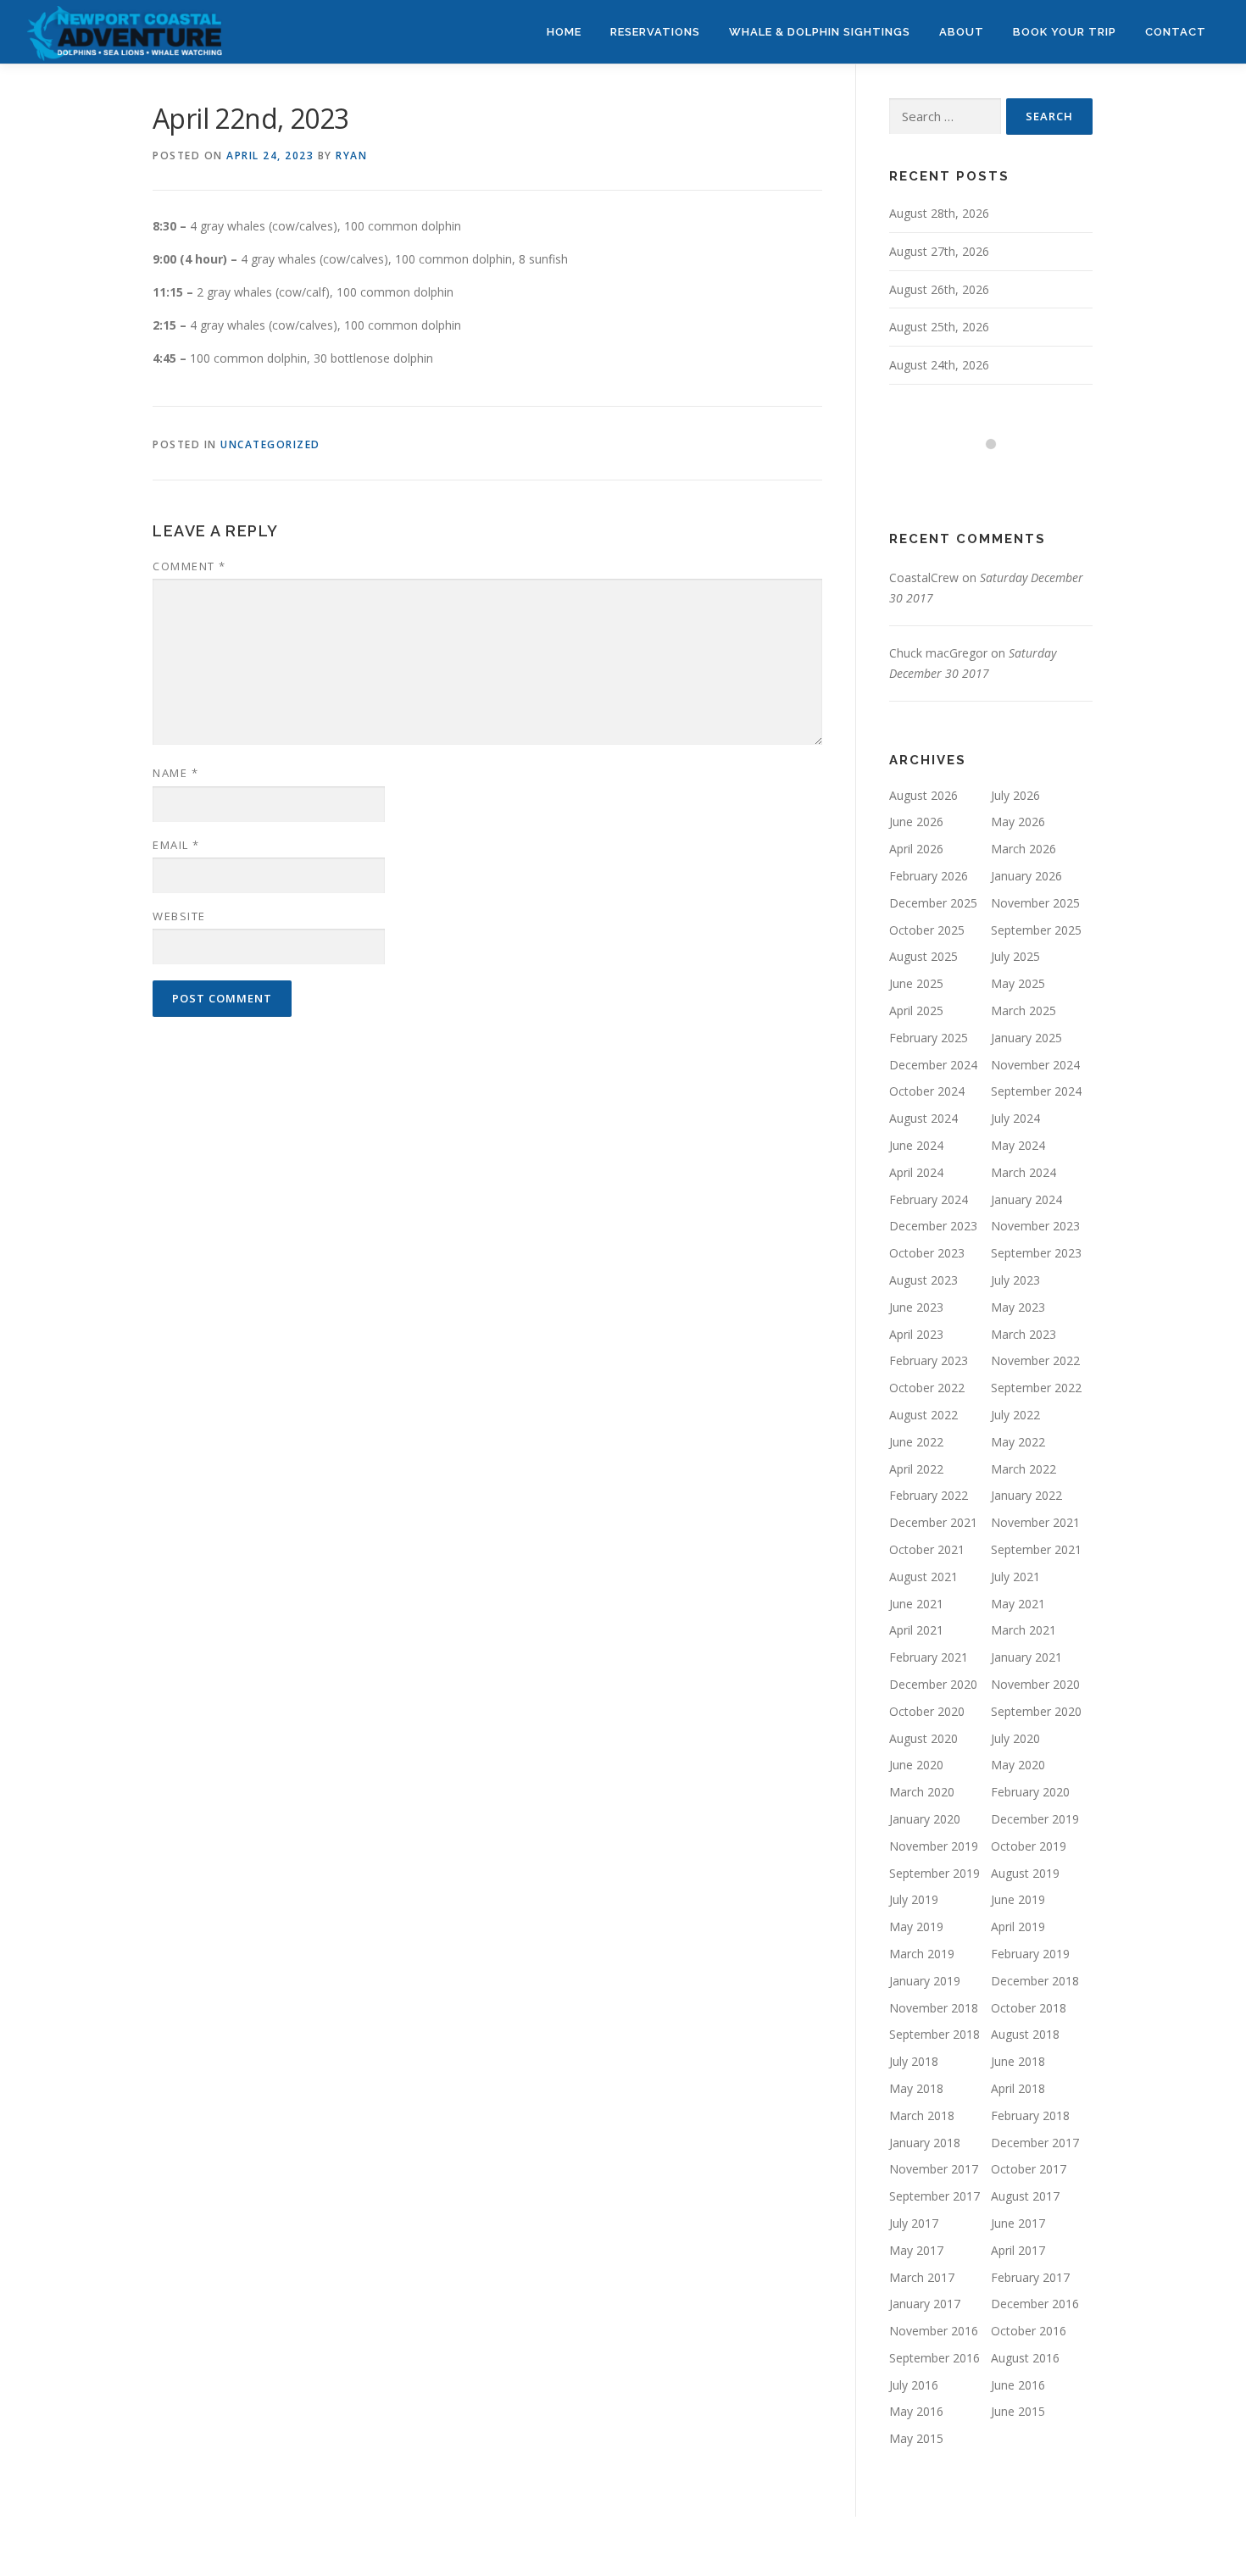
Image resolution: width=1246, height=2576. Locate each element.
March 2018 (922, 2115)
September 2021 (1036, 1549)
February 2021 (929, 1657)
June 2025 (916, 983)
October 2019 (1029, 1846)
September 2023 (1036, 1253)
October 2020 (927, 1711)
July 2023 (1015, 1280)
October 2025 (927, 930)
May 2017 (916, 2250)
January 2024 (1026, 1199)
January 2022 (1026, 1495)
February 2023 (929, 1360)
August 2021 (923, 1577)
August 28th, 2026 (939, 213)
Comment (189, 566)
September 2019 (934, 1873)
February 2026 (929, 876)
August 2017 (1025, 2196)
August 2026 (923, 795)
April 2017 (1018, 2250)
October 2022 (927, 1388)
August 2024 (923, 1118)
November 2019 (934, 1846)
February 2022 (929, 1495)
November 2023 (1035, 1226)
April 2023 (916, 1334)
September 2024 (1036, 1091)
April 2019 (1018, 1926)
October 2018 (1029, 2008)
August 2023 (923, 1280)
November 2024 (1035, 1065)
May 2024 (1018, 1145)
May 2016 (916, 2411)
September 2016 (934, 2358)
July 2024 (1015, 1118)
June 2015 (1018, 2411)
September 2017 (934, 2196)
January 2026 (1026, 876)
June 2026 (916, 822)
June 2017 (1018, 2223)
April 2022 (916, 1469)
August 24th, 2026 (939, 365)
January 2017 (925, 2304)
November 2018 (934, 2008)
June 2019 (1018, 1899)
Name (175, 773)
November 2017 (934, 2169)
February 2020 (1030, 1792)
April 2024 (916, 1172)
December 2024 (933, 1065)
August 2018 (1025, 2034)
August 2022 (923, 1415)
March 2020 (922, 1792)
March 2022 (1023, 1469)
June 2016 (1018, 2385)
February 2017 (1030, 2277)
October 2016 (1029, 2331)
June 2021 (916, 1604)
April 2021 (916, 1630)
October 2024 (927, 1091)
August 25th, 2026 (939, 327)
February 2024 (929, 1199)
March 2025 (1023, 1010)
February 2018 (1030, 2115)
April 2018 (1018, 2088)
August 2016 (1025, 2358)
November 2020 (1035, 1684)
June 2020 (916, 1765)
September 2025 (1036, 930)
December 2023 (933, 1226)
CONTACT (1176, 32)
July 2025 (1015, 956)
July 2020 (1015, 1738)
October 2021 (927, 1549)
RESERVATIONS (655, 32)
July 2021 (1015, 1577)
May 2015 (916, 2438)
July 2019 (914, 1899)
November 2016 (934, 2331)
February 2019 (1030, 1954)
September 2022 (1036, 1388)
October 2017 (1029, 2169)
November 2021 (1035, 1522)
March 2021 (1023, 1630)
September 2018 (934, 2034)
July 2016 (914, 2385)
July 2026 (1015, 795)
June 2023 (916, 1307)
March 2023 (1023, 1334)
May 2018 (916, 2088)
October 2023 (927, 1253)
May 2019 (916, 1926)
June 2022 (916, 1442)
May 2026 (1018, 822)
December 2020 (933, 1684)
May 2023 (1018, 1307)
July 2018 (914, 2061)
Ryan (351, 155)
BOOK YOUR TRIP (1065, 32)
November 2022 (1035, 1360)
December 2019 (1035, 1819)
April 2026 (916, 849)
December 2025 (933, 903)
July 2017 (914, 2223)
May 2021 (1018, 1604)
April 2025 (916, 1010)
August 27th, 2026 (939, 251)
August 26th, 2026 (939, 289)
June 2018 (1018, 2061)
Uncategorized (270, 444)
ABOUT (962, 32)
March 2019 (922, 1954)
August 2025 (923, 956)
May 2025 (1018, 983)
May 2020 (1018, 1765)
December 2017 (1035, 2143)
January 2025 (1026, 1038)
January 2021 (1026, 1657)
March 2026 (1023, 849)
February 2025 (929, 1038)
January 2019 (925, 1981)
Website (179, 916)
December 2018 (1035, 1981)
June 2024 (916, 1145)
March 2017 (922, 2277)
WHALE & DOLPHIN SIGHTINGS (820, 32)
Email (176, 845)
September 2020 (1036, 1711)
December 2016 (1035, 2304)
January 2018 (925, 2143)
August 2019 (1025, 1873)
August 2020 (923, 1738)
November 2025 (1035, 903)
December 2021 (933, 1522)
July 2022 (1015, 1415)
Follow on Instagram (1001, 475)
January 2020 (925, 1819)
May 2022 (1018, 1442)
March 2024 (1023, 1172)
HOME (564, 32)
